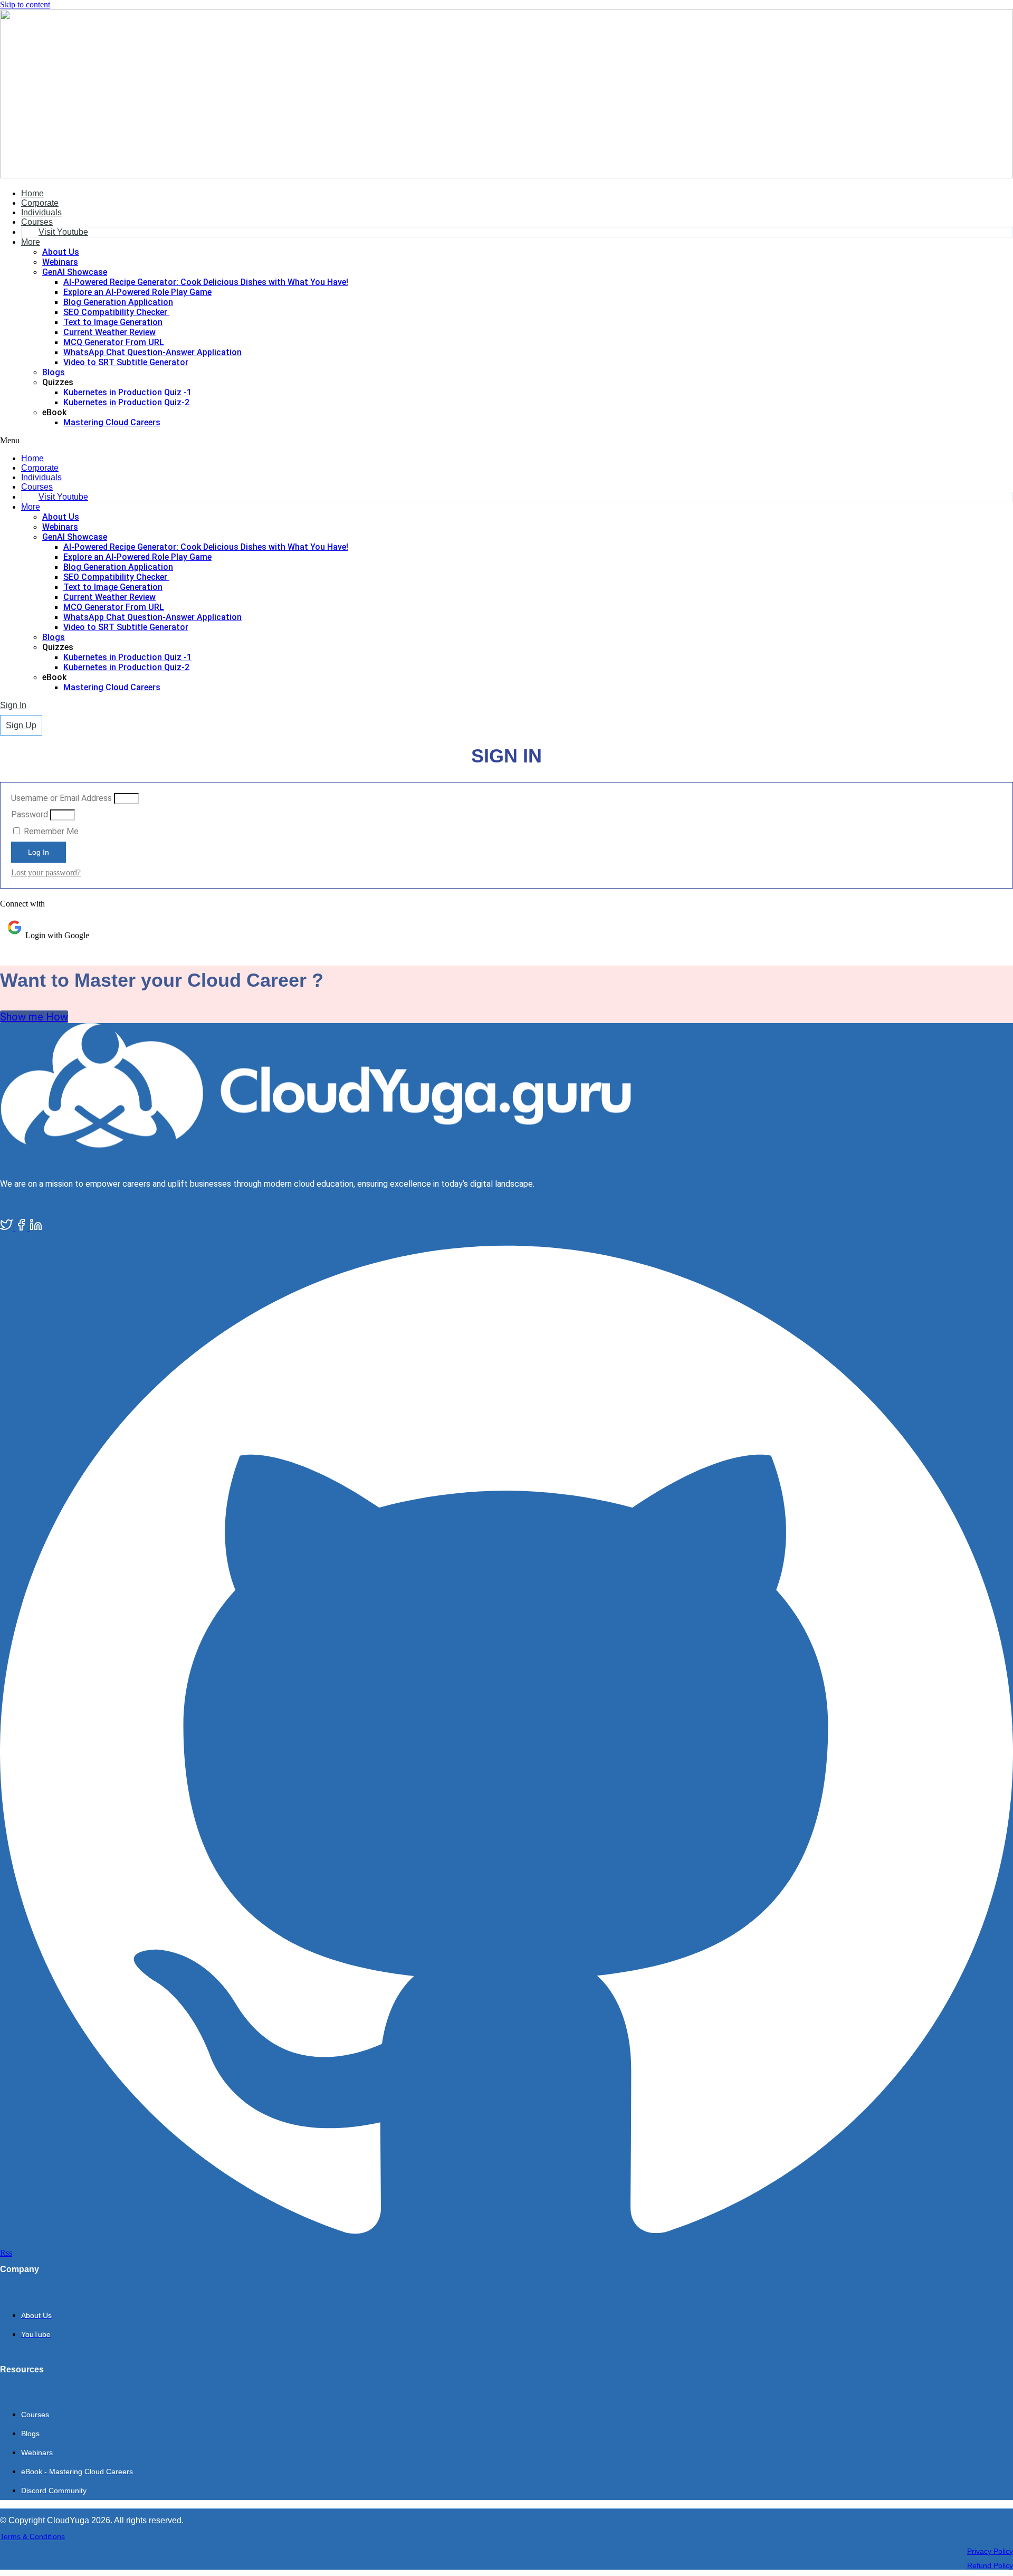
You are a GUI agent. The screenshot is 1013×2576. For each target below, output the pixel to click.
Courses (37, 222)
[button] (506, 441)
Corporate (40, 203)
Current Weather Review (109, 332)
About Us (61, 252)
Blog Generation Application (118, 302)
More (31, 242)
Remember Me (50, 831)
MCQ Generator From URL (114, 342)
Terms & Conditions (32, 2536)
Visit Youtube (63, 232)
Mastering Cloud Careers (112, 422)
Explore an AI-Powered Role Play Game (137, 292)
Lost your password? (46, 872)
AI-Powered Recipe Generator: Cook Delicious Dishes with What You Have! (206, 282)
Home (32, 193)
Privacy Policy (990, 2551)
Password (30, 814)
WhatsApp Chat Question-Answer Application (152, 352)
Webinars (60, 262)
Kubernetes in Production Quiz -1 (127, 392)
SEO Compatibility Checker (116, 312)
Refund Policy (990, 2565)
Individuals (41, 212)
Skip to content (25, 4)
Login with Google (57, 935)
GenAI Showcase (75, 272)
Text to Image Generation (113, 322)
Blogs (54, 372)
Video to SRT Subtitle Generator (126, 362)
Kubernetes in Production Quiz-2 (126, 402)
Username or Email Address (61, 798)
